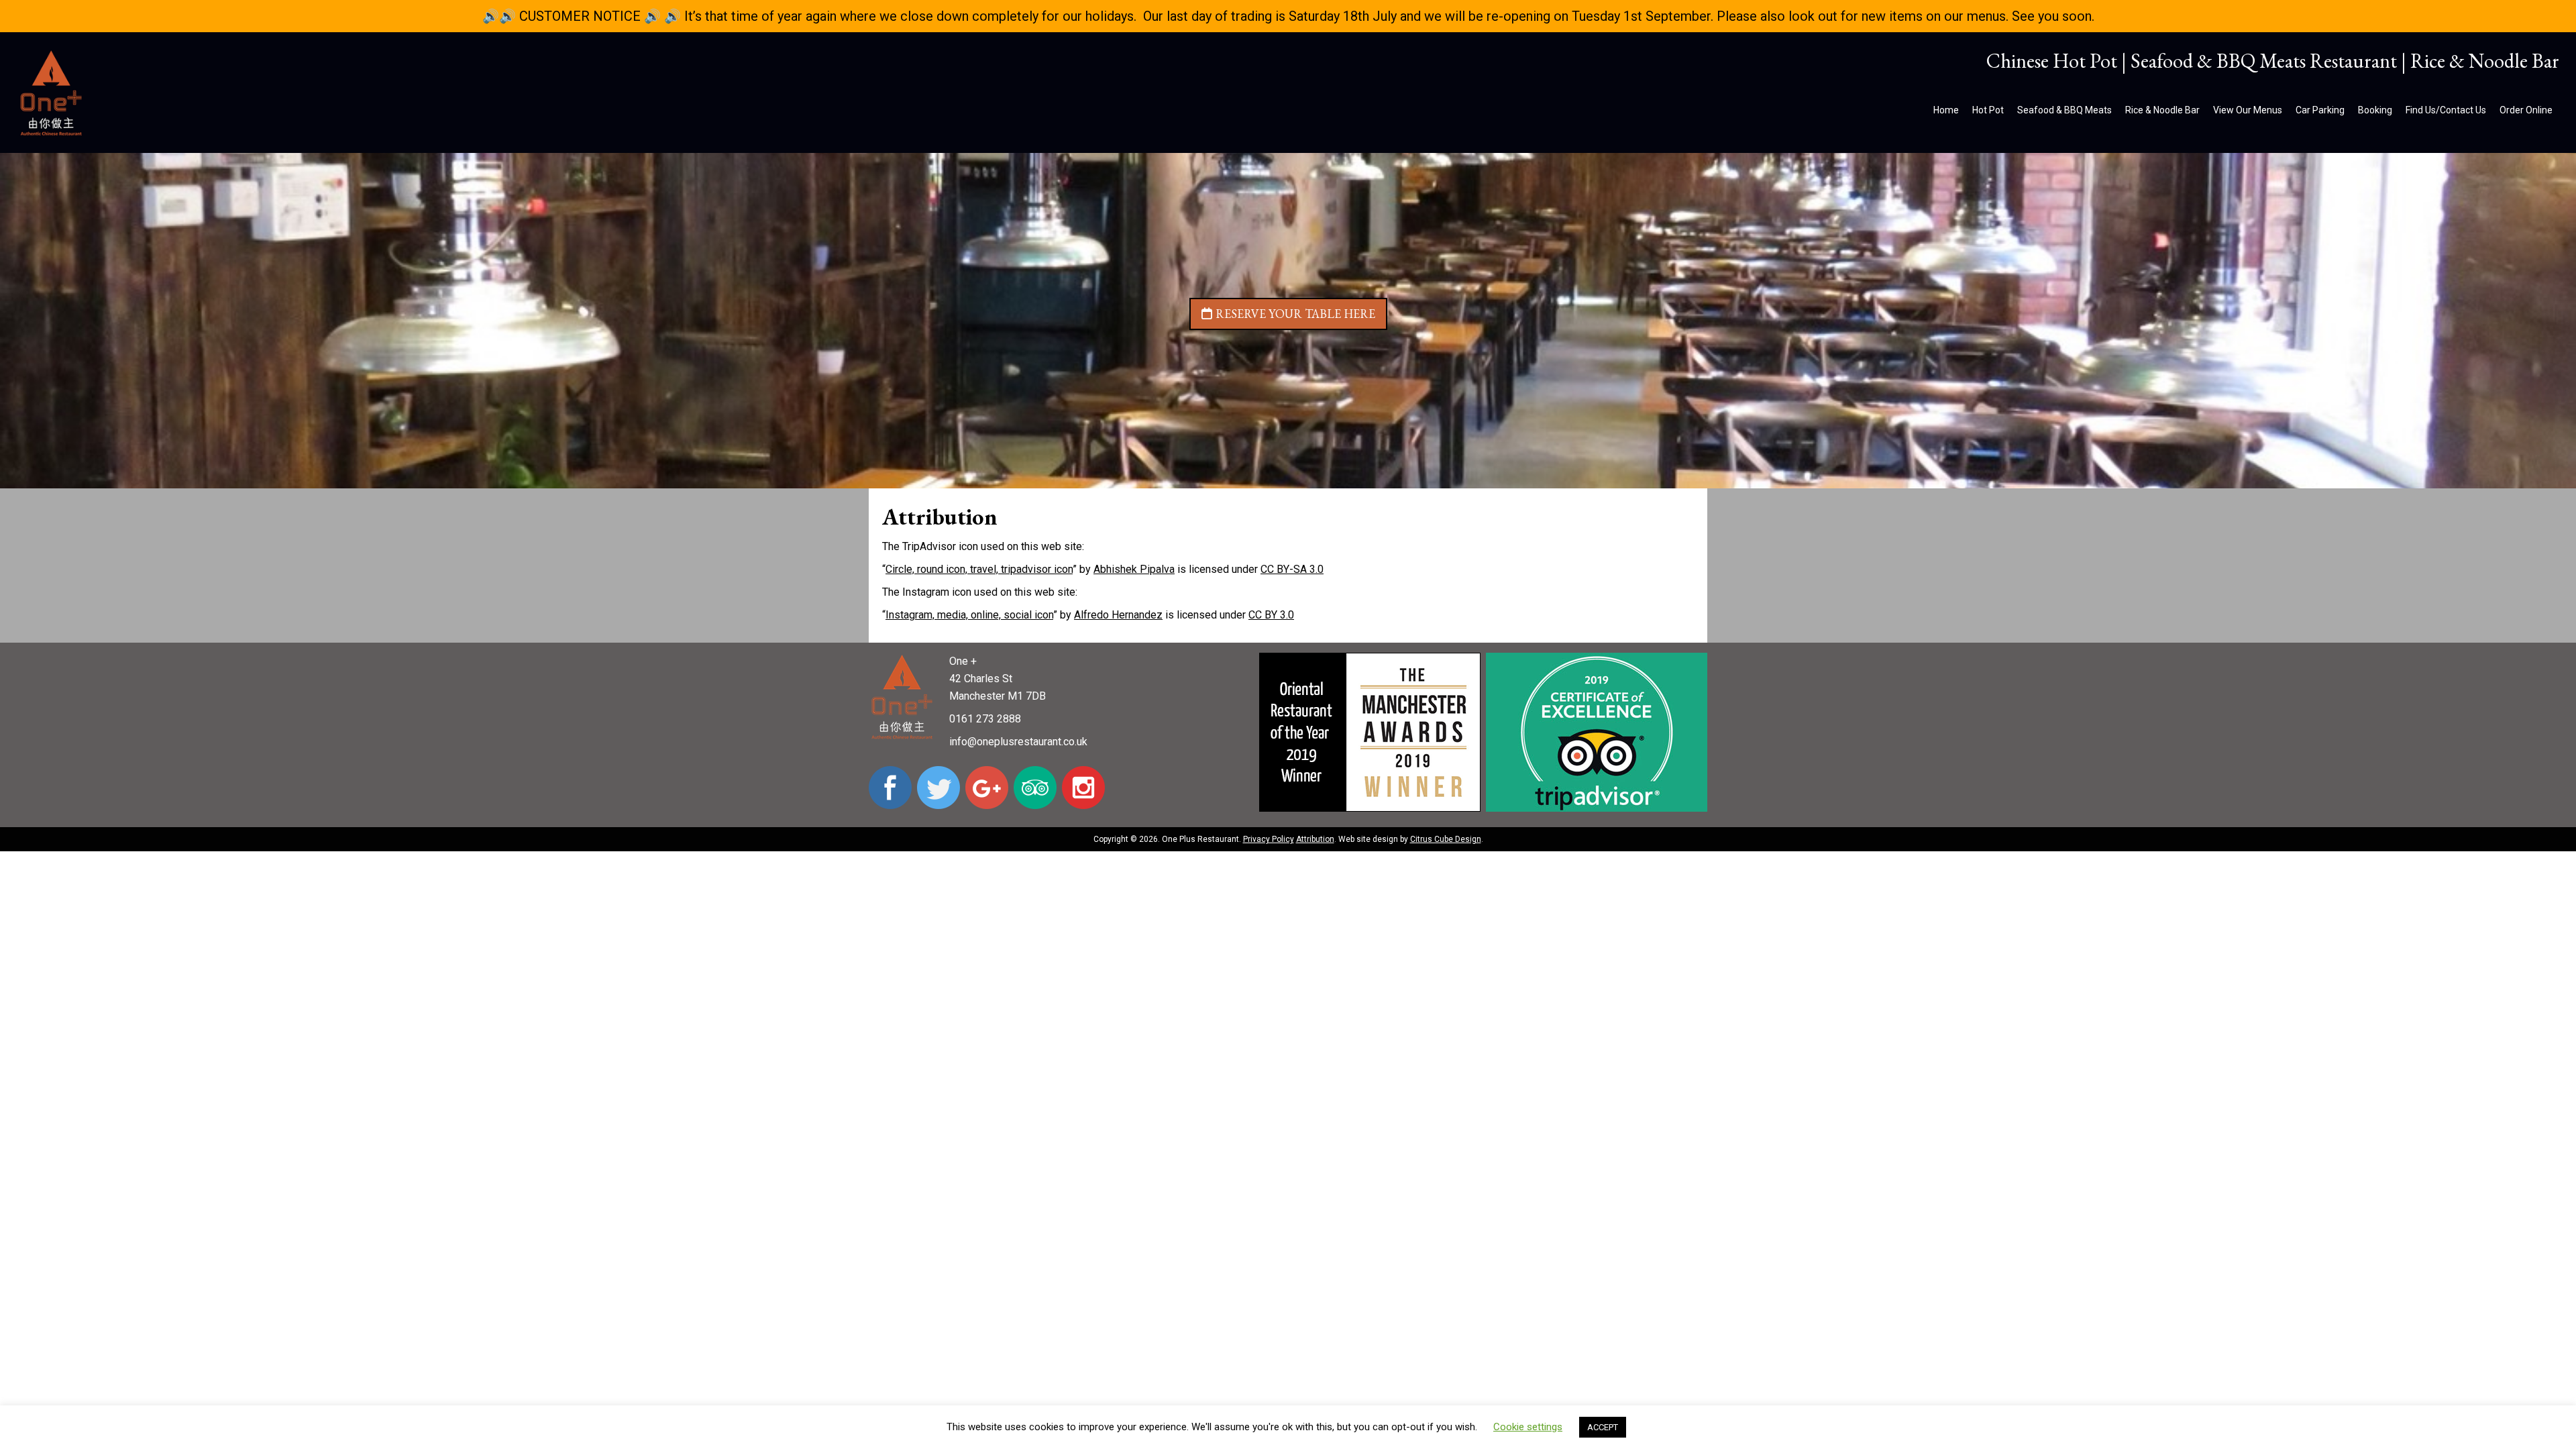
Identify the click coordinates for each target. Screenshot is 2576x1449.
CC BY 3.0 (1271, 615)
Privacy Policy (1269, 839)
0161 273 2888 (985, 719)
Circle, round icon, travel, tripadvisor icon (979, 569)
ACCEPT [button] (1603, 1427)
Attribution (1315, 839)
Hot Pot (1988, 110)
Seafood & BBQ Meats (2064, 110)
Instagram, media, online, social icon (969, 615)
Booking (2375, 110)
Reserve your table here (1295, 314)
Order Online (2526, 110)
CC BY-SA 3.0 (1292, 569)
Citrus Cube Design (1446, 839)
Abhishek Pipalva (1134, 569)
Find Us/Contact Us (2446, 110)
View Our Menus (2248, 110)
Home (1946, 110)
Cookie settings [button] (1528, 1427)
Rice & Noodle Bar (2162, 110)
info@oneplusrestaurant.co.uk (1018, 742)
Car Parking (2320, 110)
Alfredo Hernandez (1118, 615)
